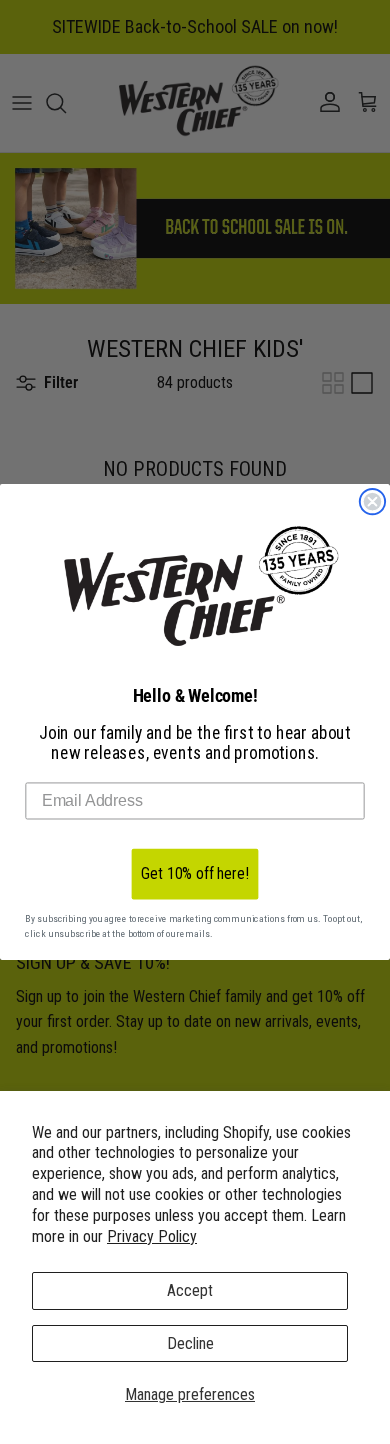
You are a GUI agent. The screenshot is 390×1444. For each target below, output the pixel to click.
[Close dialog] (373, 502)
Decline (190, 1343)
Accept (190, 1290)
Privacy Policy (152, 1236)
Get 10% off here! (194, 873)
